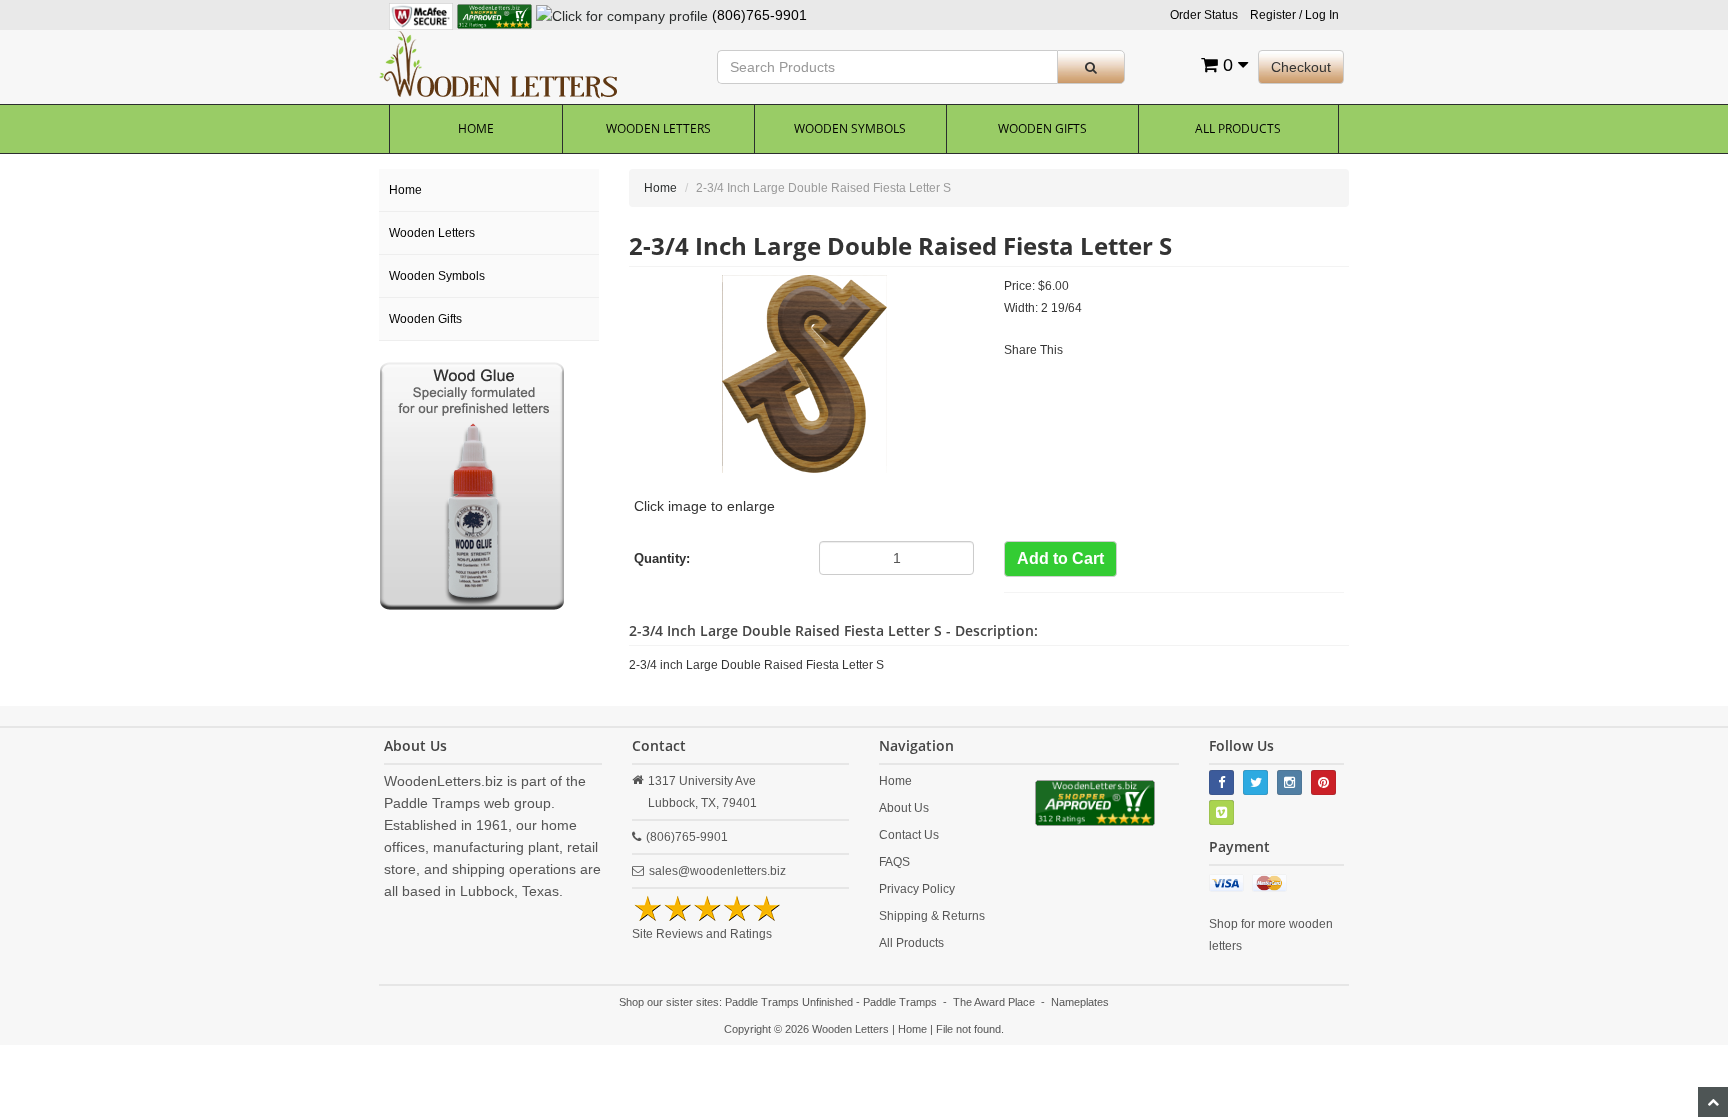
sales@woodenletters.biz (717, 871)
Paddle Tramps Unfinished (789, 1002)
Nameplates (1080, 1002)
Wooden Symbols (850, 128)
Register (1273, 15)
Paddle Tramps (900, 1002)
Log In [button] (1322, 15)
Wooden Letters (658, 128)
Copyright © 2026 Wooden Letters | (811, 1029)
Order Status (1204, 15)
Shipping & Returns (932, 916)
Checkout (1301, 67)
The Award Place (994, 1002)
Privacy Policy (917, 889)
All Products (1238, 128)
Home (476, 128)
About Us (904, 808)
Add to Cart (1060, 558)
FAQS (894, 862)
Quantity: (662, 558)
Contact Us (909, 835)
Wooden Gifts (1042, 128)
